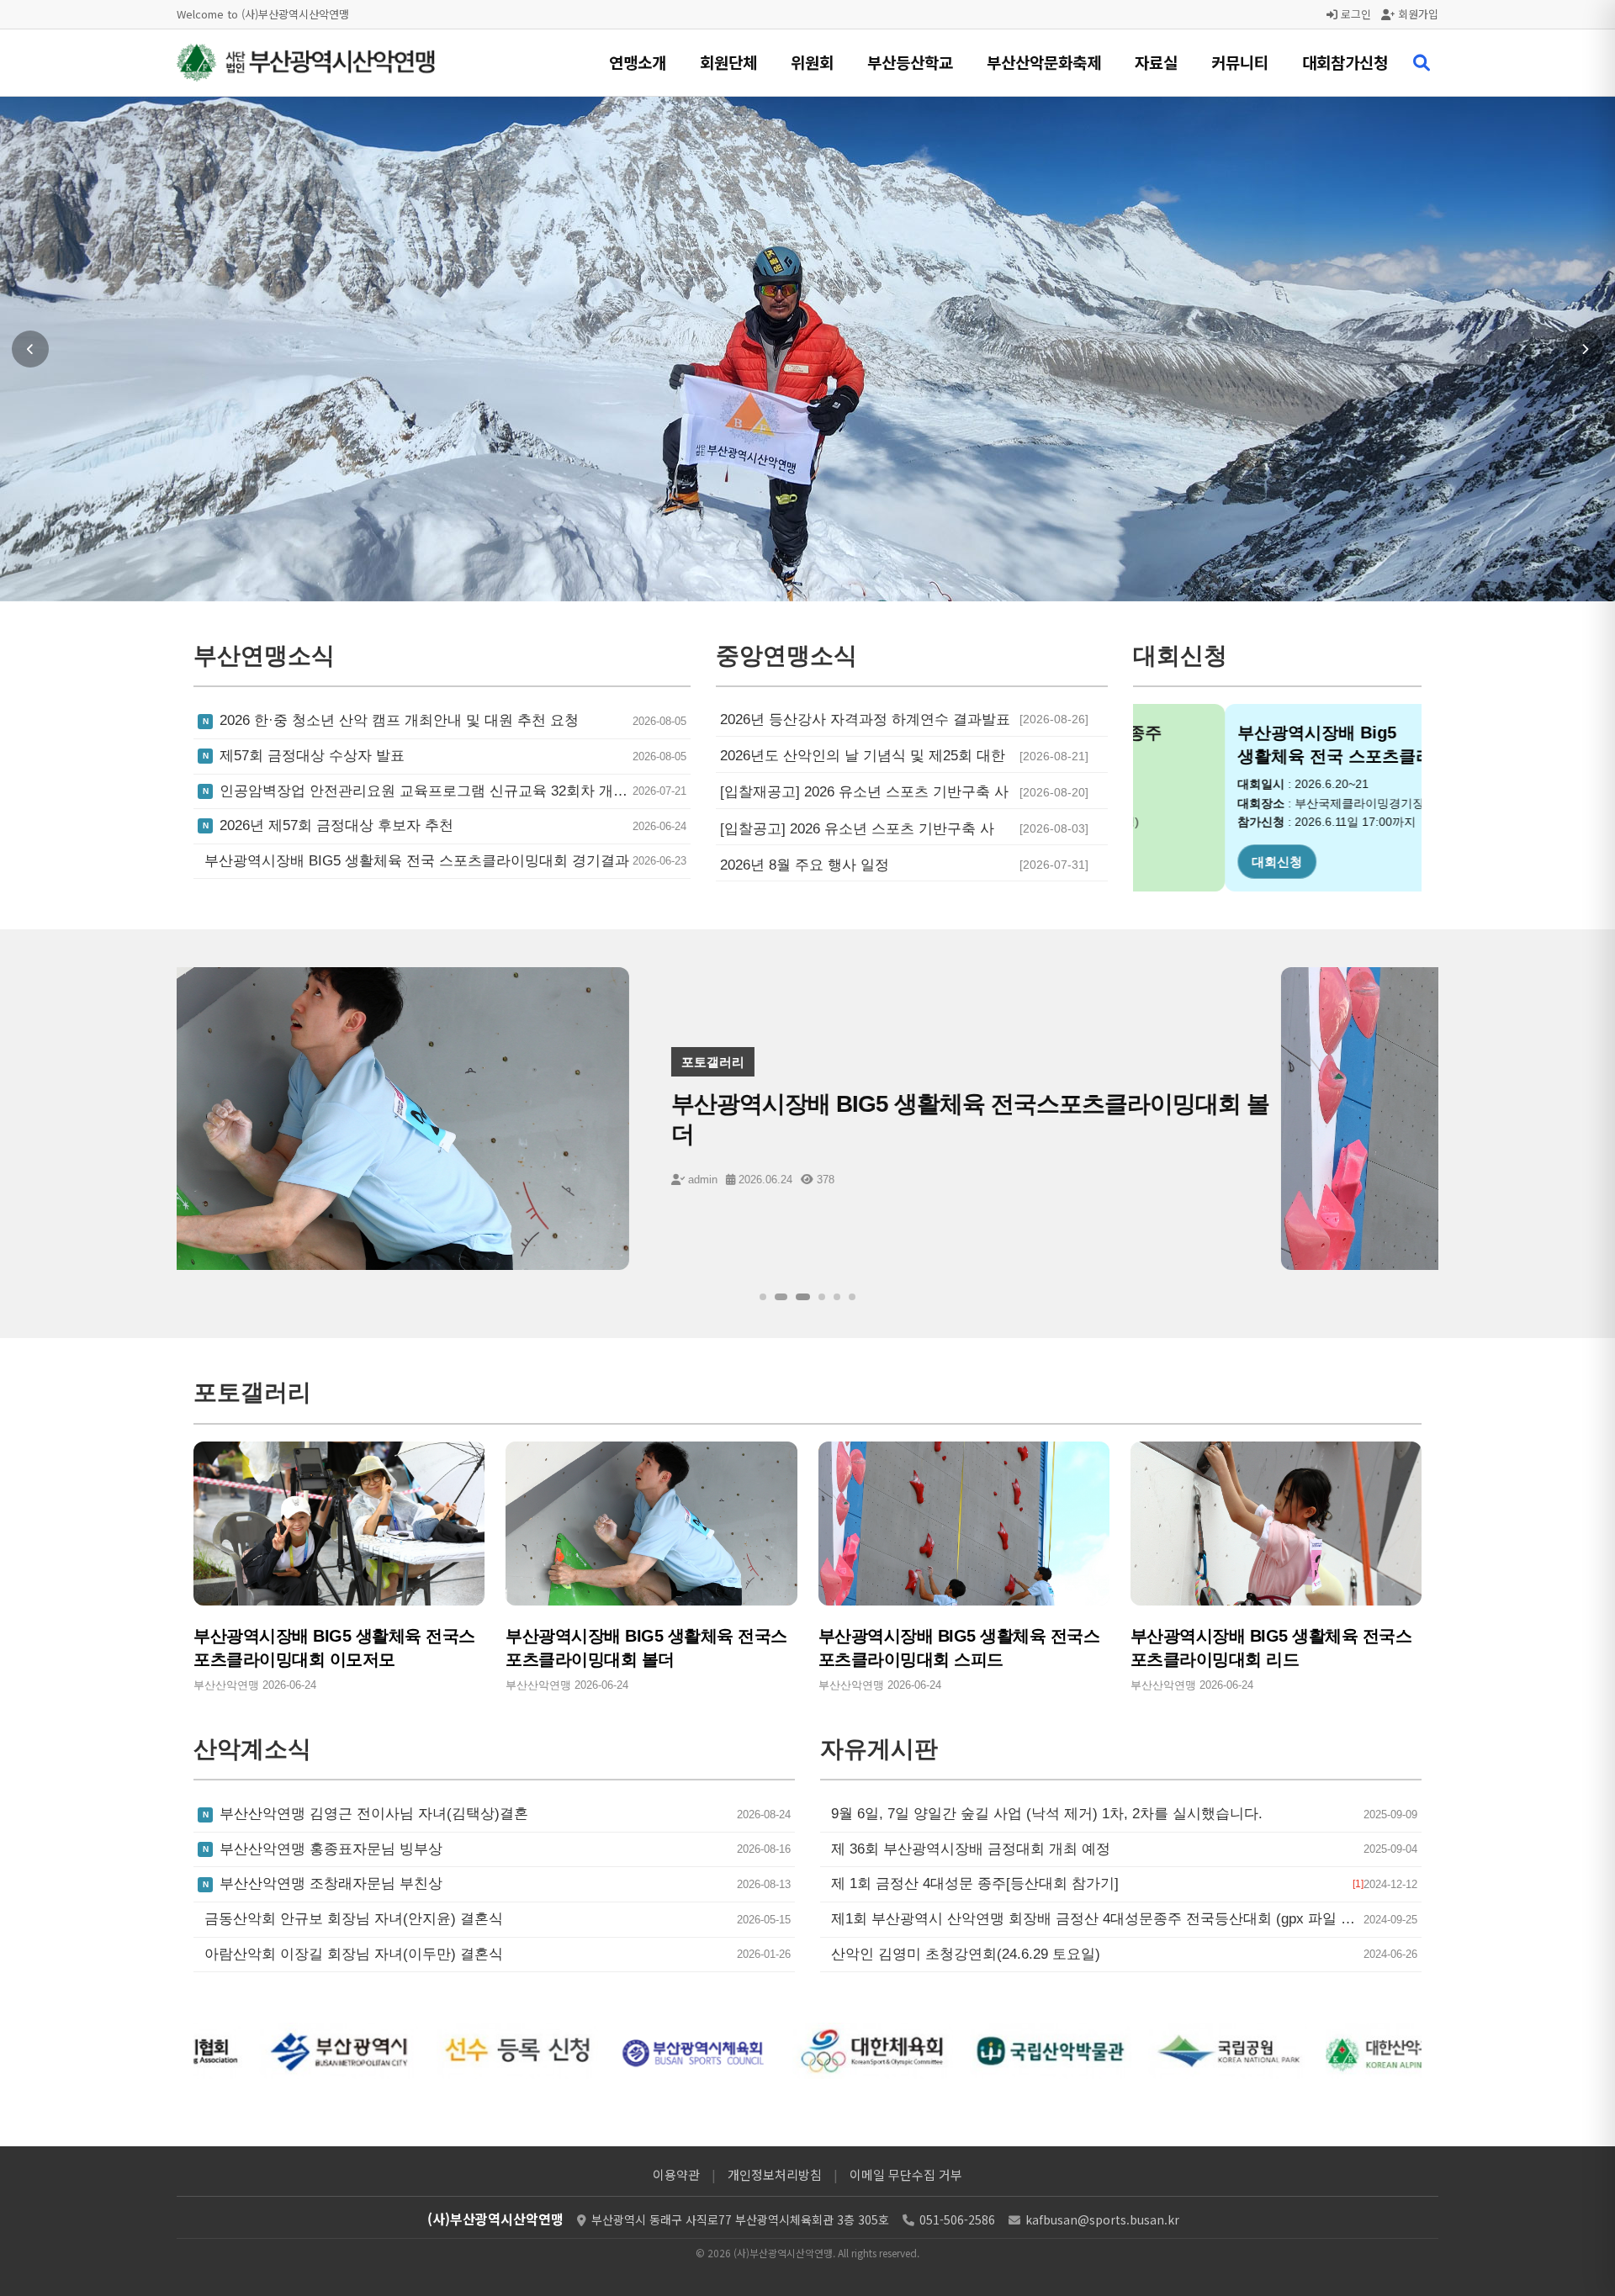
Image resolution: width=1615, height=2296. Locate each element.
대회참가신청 (1345, 62)
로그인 (1354, 14)
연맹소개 (638, 62)
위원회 (812, 62)
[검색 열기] (1422, 63)
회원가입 (1416, 14)
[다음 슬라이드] (1585, 349)
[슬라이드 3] (800, 1297)
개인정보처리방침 (775, 2174)
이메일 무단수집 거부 (906, 2174)
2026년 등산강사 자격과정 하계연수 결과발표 (865, 719)
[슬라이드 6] (852, 1297)
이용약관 (676, 2174)
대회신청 (1185, 862)
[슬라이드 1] (763, 1297)
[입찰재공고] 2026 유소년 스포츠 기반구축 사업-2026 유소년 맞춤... (864, 792)
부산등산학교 (910, 62)
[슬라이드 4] (822, 1297)
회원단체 (728, 62)
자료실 (1156, 62)
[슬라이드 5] (837, 1297)
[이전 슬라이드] (30, 349)
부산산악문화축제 (1044, 62)
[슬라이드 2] (778, 1297)
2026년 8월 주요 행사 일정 (805, 865)
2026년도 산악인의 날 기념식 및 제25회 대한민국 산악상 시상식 (863, 756)
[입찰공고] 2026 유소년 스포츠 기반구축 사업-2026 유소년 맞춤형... (857, 829)
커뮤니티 (1240, 62)
